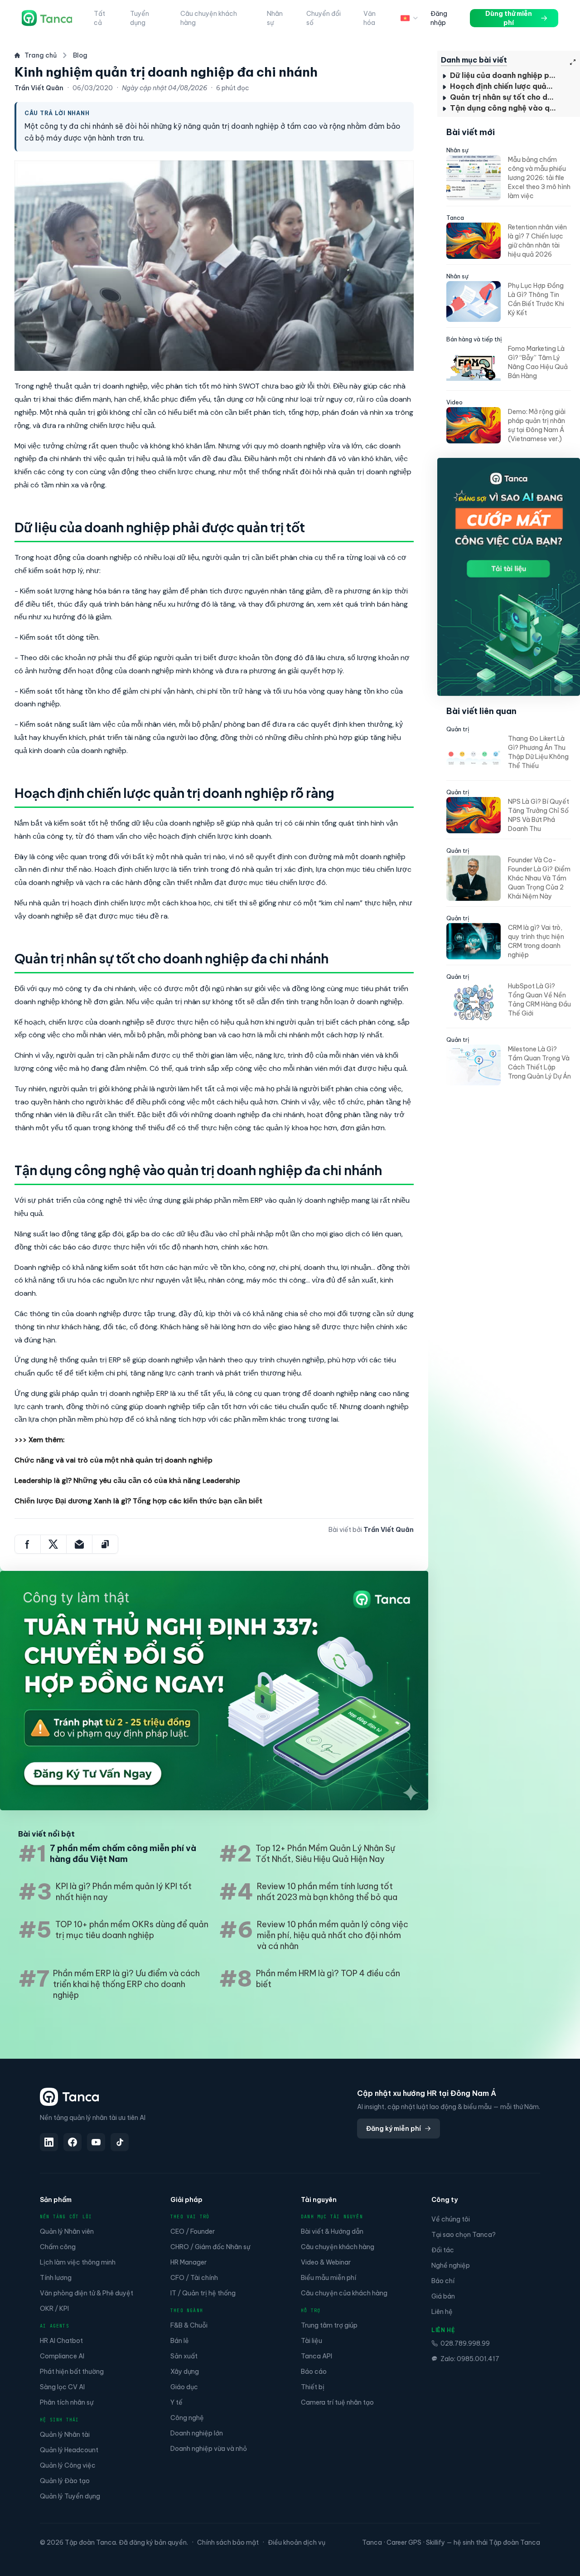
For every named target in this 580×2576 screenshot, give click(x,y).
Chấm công (58, 2247)
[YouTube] (96, 2142)
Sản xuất (184, 2356)
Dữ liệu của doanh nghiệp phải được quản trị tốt (503, 75)
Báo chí (443, 2281)
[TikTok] (120, 2142)
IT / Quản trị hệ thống (203, 2293)
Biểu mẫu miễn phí (329, 2278)
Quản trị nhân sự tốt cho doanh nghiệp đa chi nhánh (503, 97)
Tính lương (56, 2278)
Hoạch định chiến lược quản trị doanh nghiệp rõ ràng (503, 86)
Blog (80, 55)
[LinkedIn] (49, 2142)
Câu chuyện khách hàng (209, 18)
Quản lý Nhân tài (65, 2435)
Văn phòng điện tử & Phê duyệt (87, 2293)
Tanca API (317, 2356)
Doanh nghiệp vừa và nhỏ (209, 2449)
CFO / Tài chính (194, 2278)
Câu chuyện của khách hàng (344, 2293)
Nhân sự (275, 18)
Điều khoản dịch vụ (297, 2542)
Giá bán (443, 2296)
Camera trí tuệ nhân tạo (337, 2402)
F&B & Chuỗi (189, 2325)
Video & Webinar (326, 2262)
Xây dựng (185, 2372)
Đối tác (443, 2250)
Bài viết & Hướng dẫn (332, 2231)
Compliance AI (62, 2356)
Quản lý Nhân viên (67, 2231)
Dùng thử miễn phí (509, 18)
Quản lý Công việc (68, 2465)
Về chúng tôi (451, 2219)
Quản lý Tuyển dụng (70, 2496)
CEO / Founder (193, 2231)
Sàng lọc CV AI (62, 2387)
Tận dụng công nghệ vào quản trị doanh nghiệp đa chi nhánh (503, 108)
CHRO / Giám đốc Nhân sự (210, 2247)
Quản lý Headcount (69, 2450)
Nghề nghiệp (451, 2265)
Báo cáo (314, 2372)
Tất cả (99, 18)
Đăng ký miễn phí (394, 2129)
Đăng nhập (439, 18)
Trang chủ (41, 55)
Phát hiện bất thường (72, 2372)
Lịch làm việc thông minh (78, 2262)
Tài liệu (312, 2341)
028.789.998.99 (465, 2343)
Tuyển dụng (140, 18)
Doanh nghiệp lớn (197, 2433)
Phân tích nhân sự (67, 2402)
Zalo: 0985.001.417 (470, 2359)
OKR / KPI (54, 2309)
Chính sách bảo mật (228, 2542)
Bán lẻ (180, 2341)
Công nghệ (187, 2418)
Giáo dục (184, 2387)
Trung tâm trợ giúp (329, 2325)
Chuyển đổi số (324, 18)
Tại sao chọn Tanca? (464, 2235)
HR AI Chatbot (61, 2341)
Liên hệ (442, 2312)
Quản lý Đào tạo (65, 2481)
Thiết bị (313, 2387)
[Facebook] (72, 2142)
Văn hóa (370, 18)
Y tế (176, 2402)
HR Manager (188, 2262)
